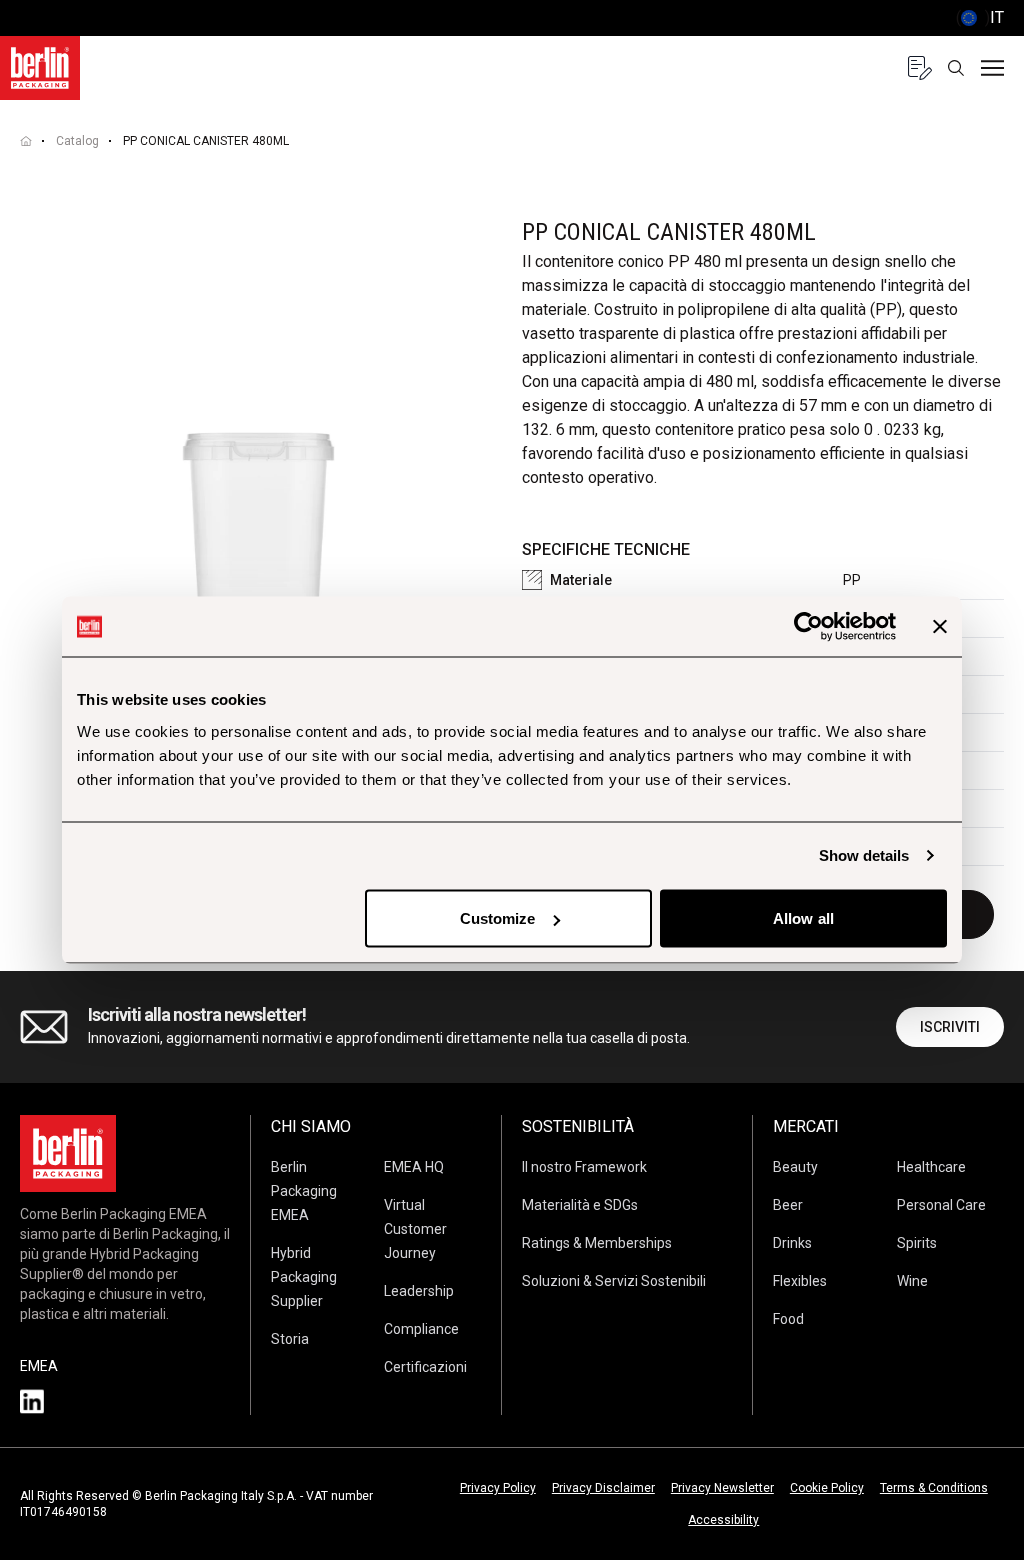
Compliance (421, 1329)
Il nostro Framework (584, 1167)
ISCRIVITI (950, 1027)
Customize (498, 918)
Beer (788, 1205)
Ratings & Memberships (597, 1243)
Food (788, 1319)
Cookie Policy (827, 1488)
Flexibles (800, 1281)
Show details (864, 855)
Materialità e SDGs (580, 1205)
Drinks (792, 1243)
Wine (912, 1281)
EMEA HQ (414, 1167)
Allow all (803, 918)
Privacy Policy (498, 1488)
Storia (290, 1339)
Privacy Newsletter (722, 1488)
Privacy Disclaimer (603, 1488)
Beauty (795, 1167)
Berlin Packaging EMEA (304, 1191)
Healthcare (931, 1167)
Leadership (419, 1291)
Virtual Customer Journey (415, 1229)
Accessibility (723, 1520)
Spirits (917, 1243)
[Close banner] (940, 627)
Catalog (77, 141)
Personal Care (941, 1205)
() (980, 17)
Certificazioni (425, 1367)
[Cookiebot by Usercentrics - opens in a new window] (808, 627)
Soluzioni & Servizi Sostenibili (614, 1281)
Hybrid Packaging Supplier (304, 1277)
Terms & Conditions (934, 1488)
